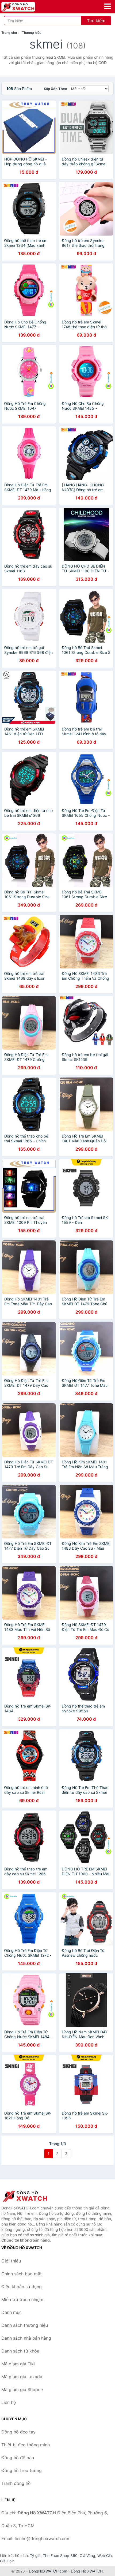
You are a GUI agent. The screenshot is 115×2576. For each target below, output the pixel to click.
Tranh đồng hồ (16, 2483)
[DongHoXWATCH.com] (25, 7)
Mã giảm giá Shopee (22, 2389)
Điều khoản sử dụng (22, 2287)
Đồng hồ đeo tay (18, 2432)
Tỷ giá (35, 2556)
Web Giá (105, 2556)
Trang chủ (9, 33)
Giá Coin (7, 2561)
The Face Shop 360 (60, 2556)
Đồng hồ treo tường (22, 2470)
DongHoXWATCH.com (48, 2571)
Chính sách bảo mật (22, 2274)
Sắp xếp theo (55, 89)
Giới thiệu (11, 2261)
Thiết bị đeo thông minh (26, 2445)
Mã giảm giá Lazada (22, 2377)
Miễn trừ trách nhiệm (22, 2299)
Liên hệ (9, 2402)
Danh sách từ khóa (20, 2351)
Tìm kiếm (96, 21)
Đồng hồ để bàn (18, 2458)
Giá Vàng (87, 2556)
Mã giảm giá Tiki (18, 2364)
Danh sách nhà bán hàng (26, 2338)
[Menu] (108, 6)
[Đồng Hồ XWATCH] (28, 2196)
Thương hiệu (32, 33)
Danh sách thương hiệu (25, 2325)
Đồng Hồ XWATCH (87, 2571)
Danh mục (11, 2312)
